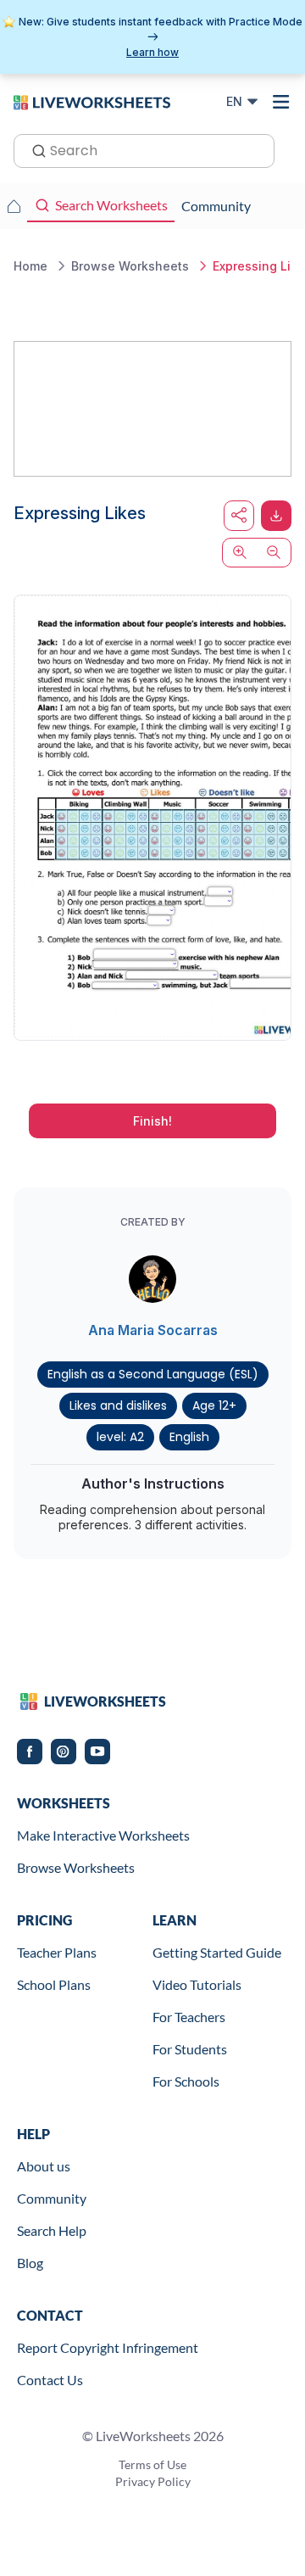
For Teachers (189, 2017)
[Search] (34, 149)
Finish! (152, 1121)
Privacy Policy (153, 2481)
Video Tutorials (197, 1984)
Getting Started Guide (217, 1952)
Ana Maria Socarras (153, 1330)
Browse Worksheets (76, 1867)
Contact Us (50, 2380)
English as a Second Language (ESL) (153, 1374)
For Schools (186, 2081)
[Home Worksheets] (14, 206)
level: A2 (120, 1437)
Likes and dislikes (118, 1405)
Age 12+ (214, 1405)
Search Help (52, 2230)
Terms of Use (152, 2464)
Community (52, 2198)
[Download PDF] (276, 516)
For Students (190, 2049)
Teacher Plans (57, 1952)
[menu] (281, 102)
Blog (30, 2263)
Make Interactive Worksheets (103, 1835)
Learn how (152, 52)
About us (44, 2166)
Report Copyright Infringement (108, 2347)
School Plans (54, 1984)
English (189, 1437)
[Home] (92, 101)
